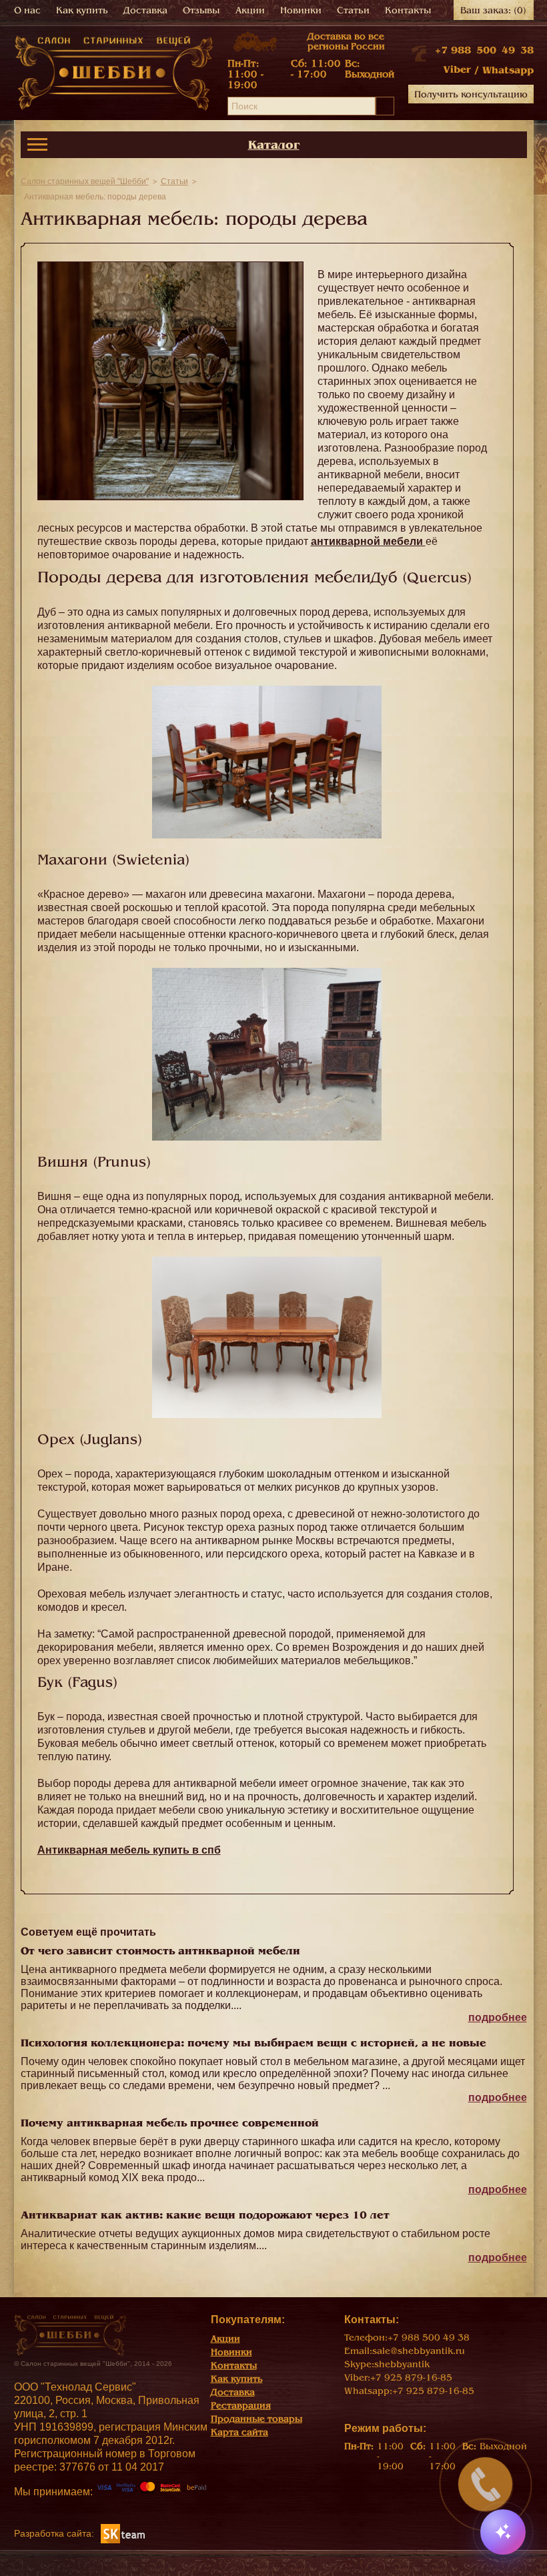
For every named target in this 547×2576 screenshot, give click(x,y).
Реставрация (241, 2406)
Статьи (353, 10)
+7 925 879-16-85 (411, 2378)
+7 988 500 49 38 (484, 50)
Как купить (82, 10)
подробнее (498, 2017)
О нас (27, 10)
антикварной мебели (368, 541)
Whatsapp (508, 70)
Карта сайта (239, 2432)
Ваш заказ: (493, 10)
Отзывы (201, 10)
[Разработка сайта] (123, 2533)
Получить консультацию (471, 94)
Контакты (408, 10)
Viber (457, 69)
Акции (250, 10)
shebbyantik (402, 2364)
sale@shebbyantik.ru (419, 2351)
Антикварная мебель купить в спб (129, 1850)
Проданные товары (256, 2419)
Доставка (145, 10)
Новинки (301, 10)
